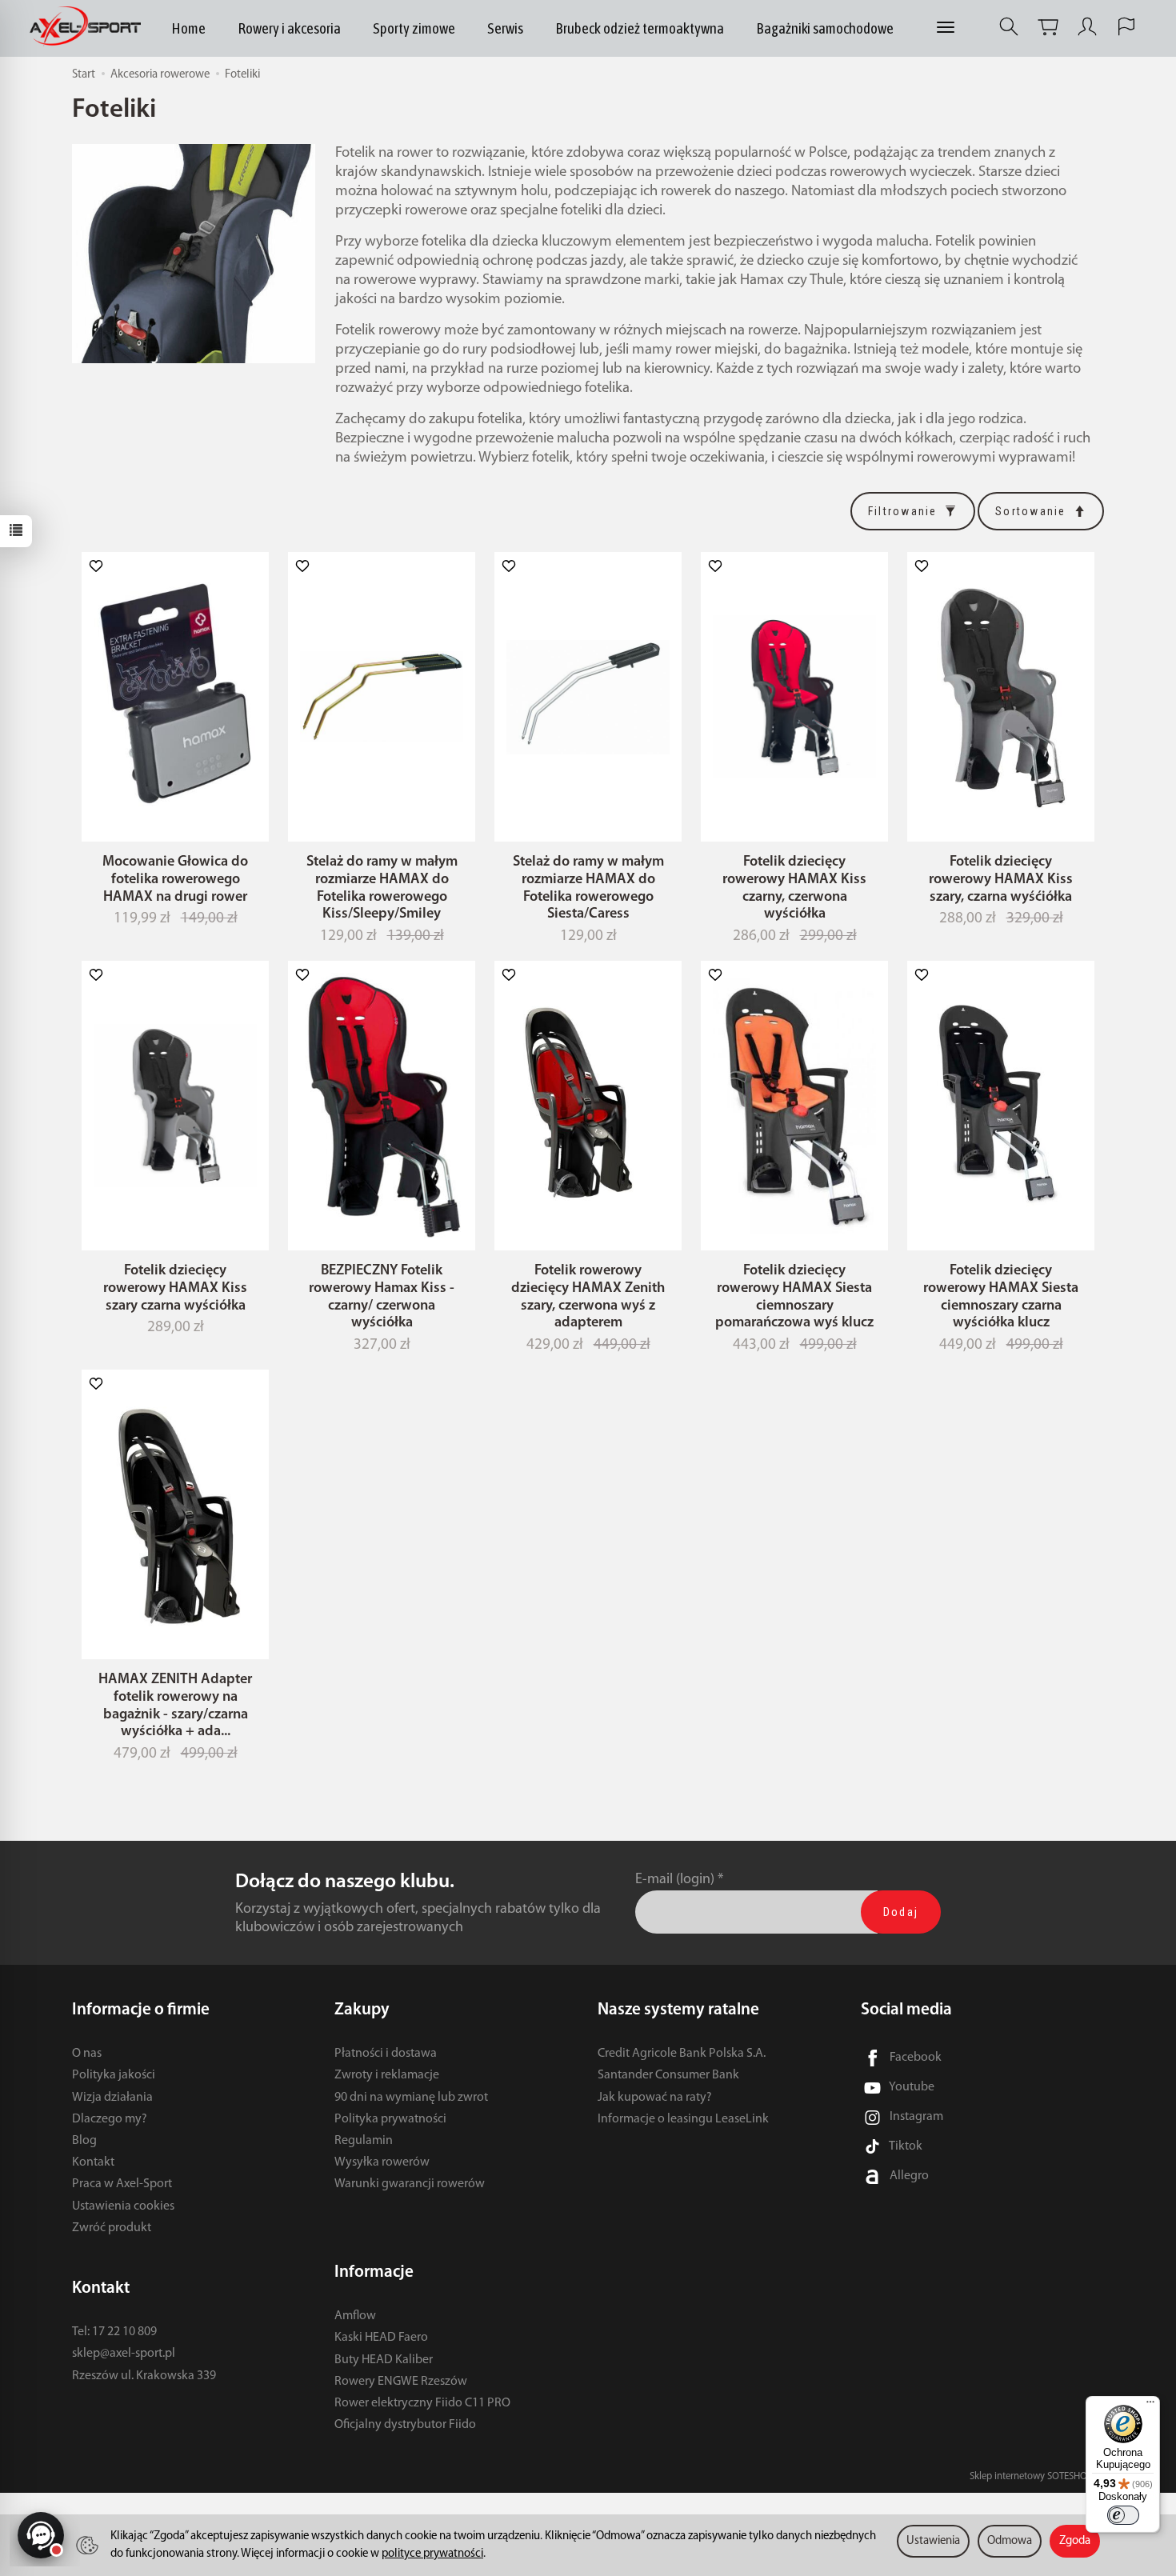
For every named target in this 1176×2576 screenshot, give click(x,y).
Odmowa (1010, 2541)
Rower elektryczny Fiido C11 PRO (422, 2403)
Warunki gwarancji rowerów (410, 2184)
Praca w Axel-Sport (122, 2184)
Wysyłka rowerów (382, 2162)
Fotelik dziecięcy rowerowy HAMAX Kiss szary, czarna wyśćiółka (1001, 880)
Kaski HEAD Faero (381, 2338)
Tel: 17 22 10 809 (114, 2332)
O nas (87, 2054)
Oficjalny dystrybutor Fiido (405, 2425)
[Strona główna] (89, 27)
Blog (84, 2141)
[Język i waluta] (1126, 27)
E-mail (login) (675, 1880)
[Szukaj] (1009, 27)
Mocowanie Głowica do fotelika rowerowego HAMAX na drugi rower (175, 880)
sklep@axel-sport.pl (124, 2354)
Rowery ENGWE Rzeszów (401, 2382)
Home (188, 28)
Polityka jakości (114, 2075)
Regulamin (364, 2141)
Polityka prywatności (390, 2119)
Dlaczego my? (110, 2119)
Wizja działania (112, 2098)
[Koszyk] (1048, 27)
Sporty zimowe (414, 28)
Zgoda (1075, 2541)
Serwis (505, 28)
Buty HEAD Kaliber (384, 2360)
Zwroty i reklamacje (387, 2075)
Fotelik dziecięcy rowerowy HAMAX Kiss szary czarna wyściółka (175, 1288)
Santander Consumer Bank (668, 2075)
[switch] (1123, 2515)
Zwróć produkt (112, 2228)
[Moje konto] (1087, 27)
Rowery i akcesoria (289, 28)
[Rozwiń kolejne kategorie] (946, 28)
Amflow (355, 2316)
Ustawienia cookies (123, 2206)
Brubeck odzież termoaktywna (640, 28)
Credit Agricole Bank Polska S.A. (682, 2054)
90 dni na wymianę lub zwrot (411, 2098)
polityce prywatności (432, 2554)
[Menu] (1150, 2406)
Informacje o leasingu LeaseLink (683, 2119)
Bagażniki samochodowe (825, 28)
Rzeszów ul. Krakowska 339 (144, 2376)
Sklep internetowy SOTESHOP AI (1037, 2476)
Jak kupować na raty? (655, 2098)
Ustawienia (933, 2541)
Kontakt (93, 2162)
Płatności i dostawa (386, 2054)
